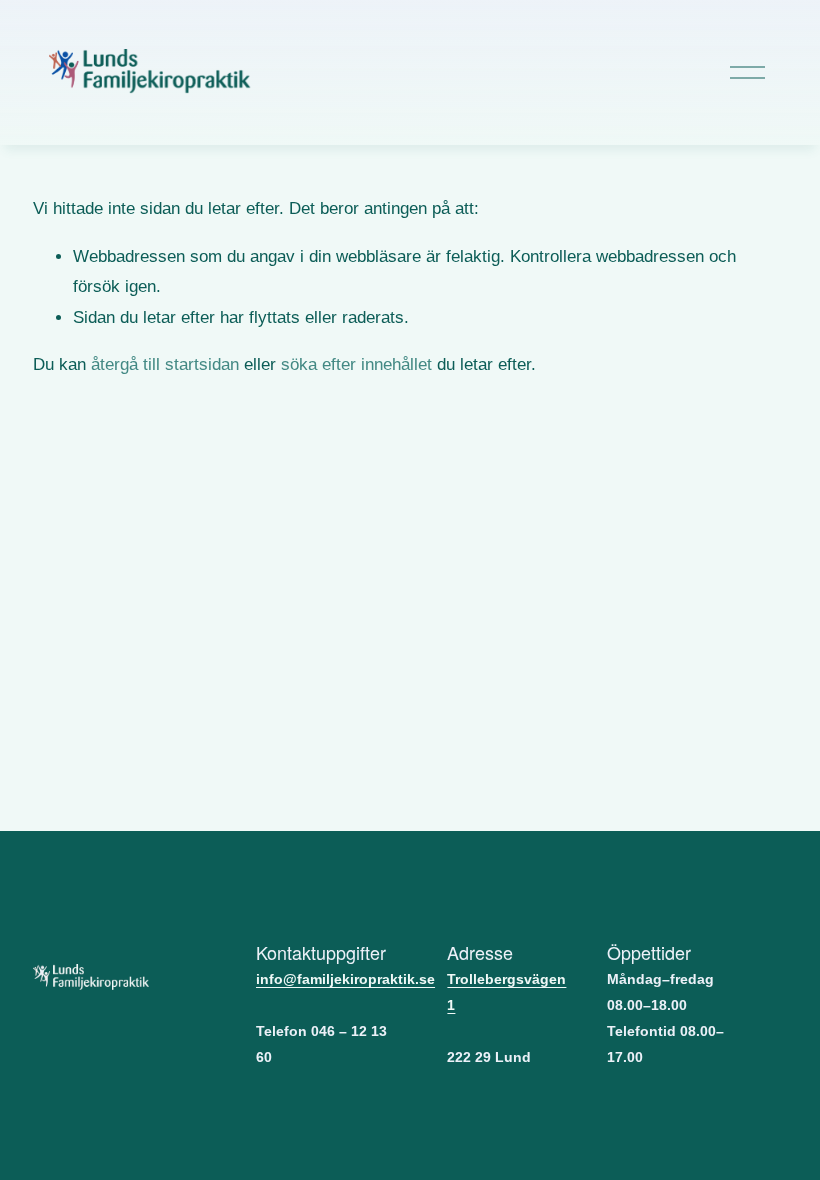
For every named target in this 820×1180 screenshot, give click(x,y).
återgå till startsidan (165, 364)
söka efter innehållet (356, 364)
